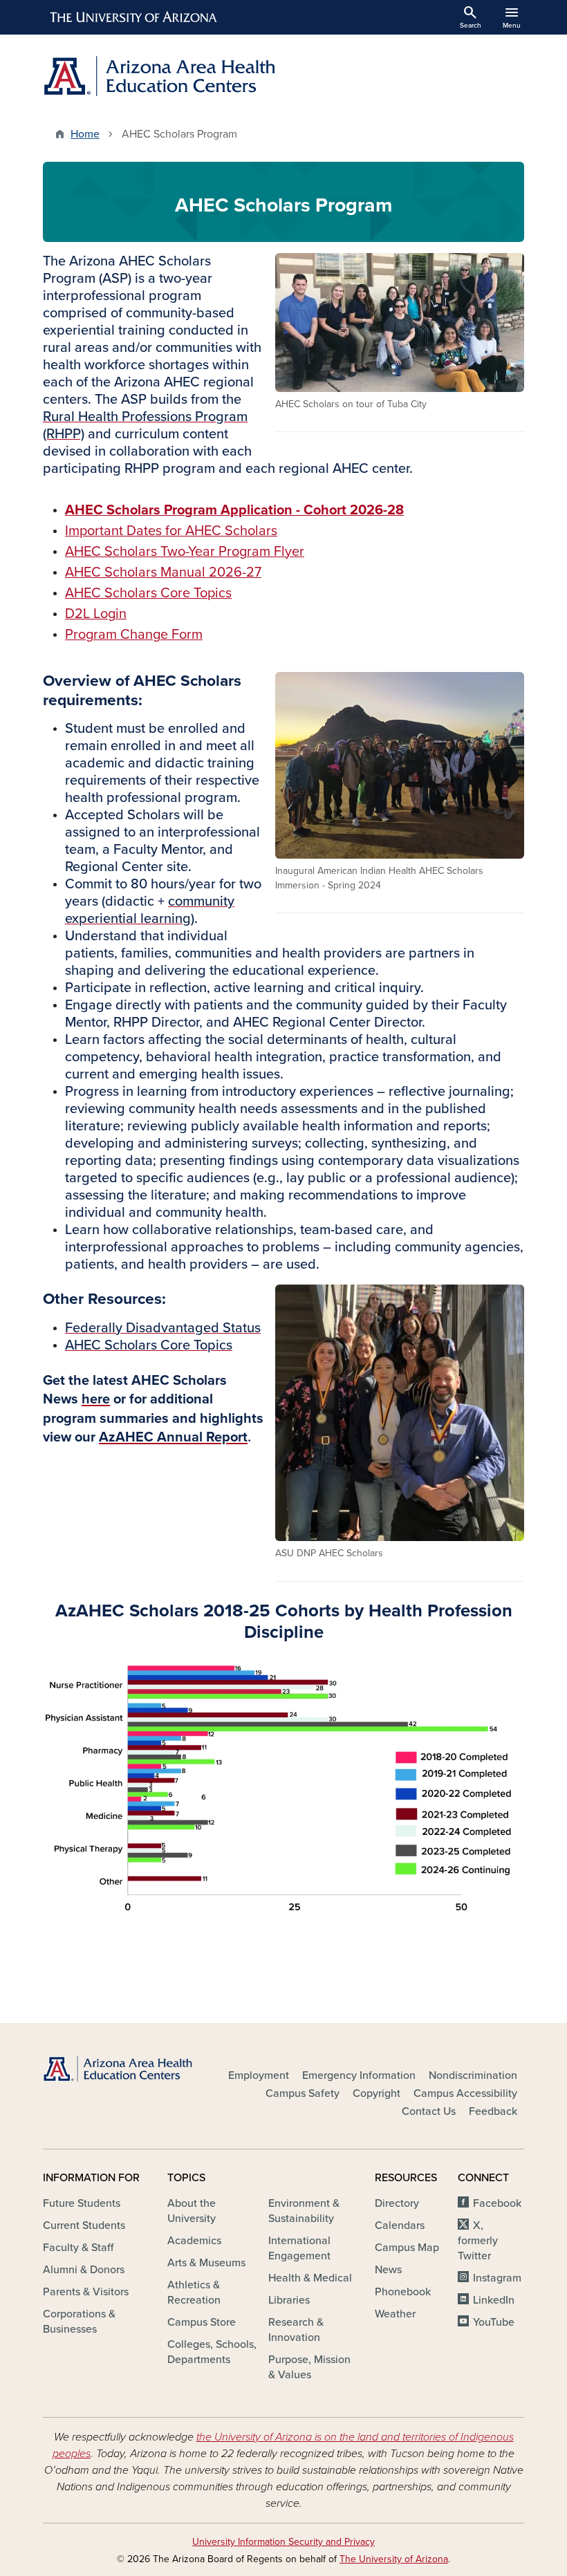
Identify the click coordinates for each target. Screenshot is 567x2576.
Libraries (289, 2300)
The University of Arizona (394, 2559)
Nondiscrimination (473, 2075)
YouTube (494, 2322)
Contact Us (429, 2111)
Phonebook (403, 2292)
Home (85, 134)
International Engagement (299, 2248)
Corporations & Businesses (79, 2322)
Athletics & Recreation (194, 2293)
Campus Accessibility (465, 2093)
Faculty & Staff (78, 2248)
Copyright (377, 2093)
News (388, 2270)
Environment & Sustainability (304, 2211)
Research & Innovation (296, 2330)
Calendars (400, 2225)
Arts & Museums (206, 2263)
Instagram (497, 2278)
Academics (194, 2241)
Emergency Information (359, 2075)
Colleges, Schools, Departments (212, 2352)
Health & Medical (310, 2278)
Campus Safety (303, 2093)
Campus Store (202, 2322)
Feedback (493, 2111)
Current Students (84, 2225)
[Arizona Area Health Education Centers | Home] (159, 76)
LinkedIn (494, 2300)
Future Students (82, 2203)
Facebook (497, 2203)
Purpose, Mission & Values (309, 2367)
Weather (395, 2314)
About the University (192, 2211)
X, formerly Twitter (478, 2241)
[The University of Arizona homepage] (134, 17)
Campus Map (407, 2248)
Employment (259, 2075)
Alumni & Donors (84, 2270)
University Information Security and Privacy (283, 2542)
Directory (397, 2203)
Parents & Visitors (86, 2292)
